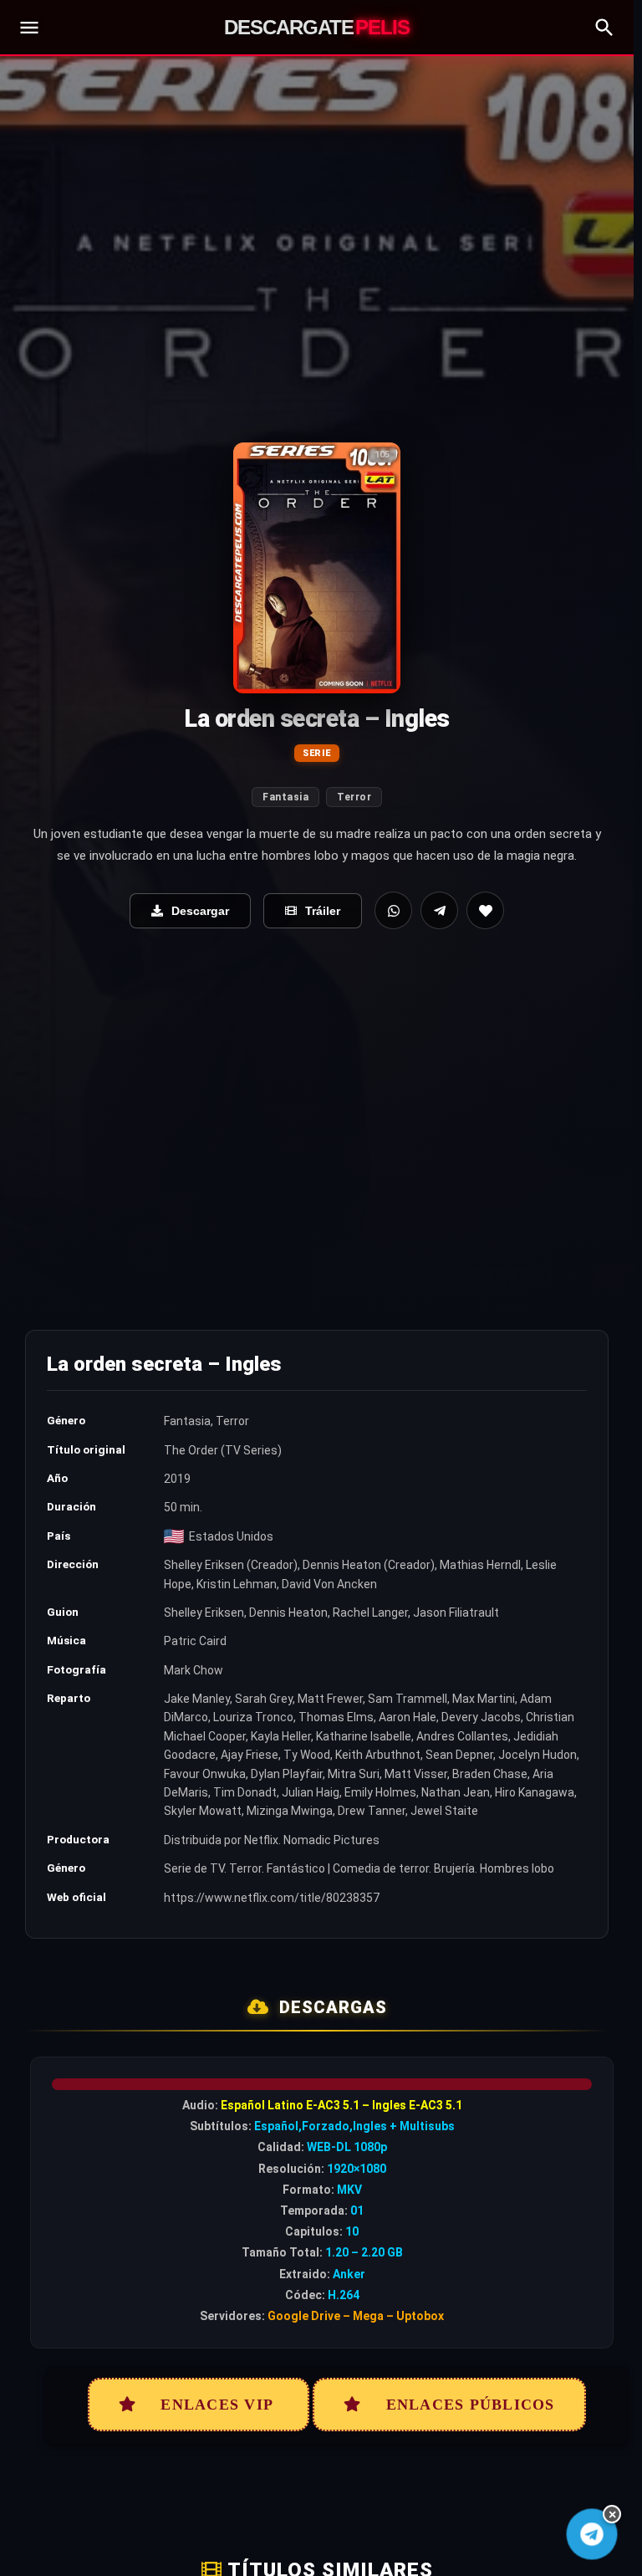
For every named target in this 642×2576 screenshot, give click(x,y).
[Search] (604, 28)
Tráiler (323, 911)
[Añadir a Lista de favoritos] (485, 910)
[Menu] (29, 28)
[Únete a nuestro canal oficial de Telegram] (592, 2534)
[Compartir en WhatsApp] (393, 910)
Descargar (200, 911)
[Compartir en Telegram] (439, 910)
